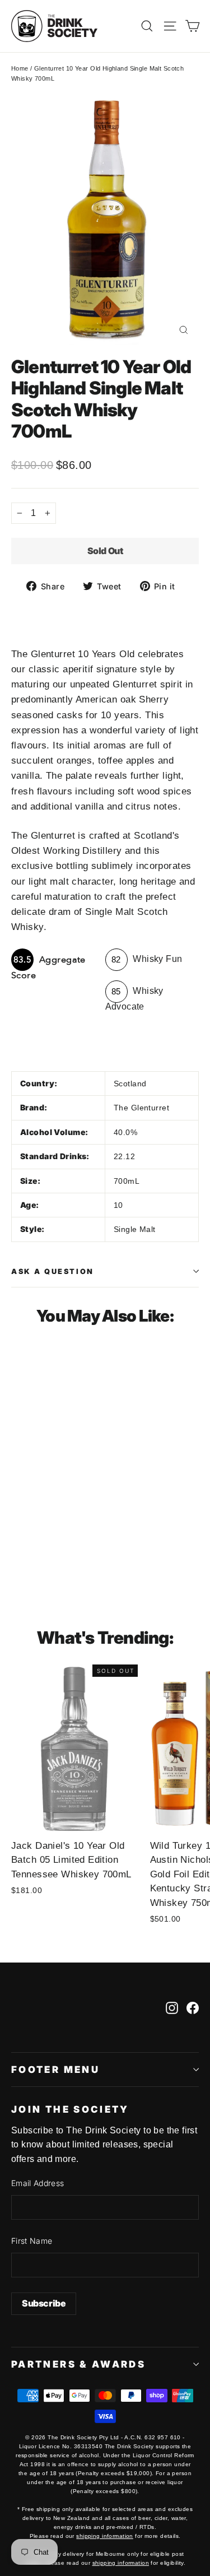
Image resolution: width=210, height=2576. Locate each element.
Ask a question (53, 1271)
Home (20, 68)
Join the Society (70, 2109)
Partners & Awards (78, 2364)
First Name (32, 2241)
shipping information (105, 2536)
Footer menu (55, 2070)
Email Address (38, 2183)
